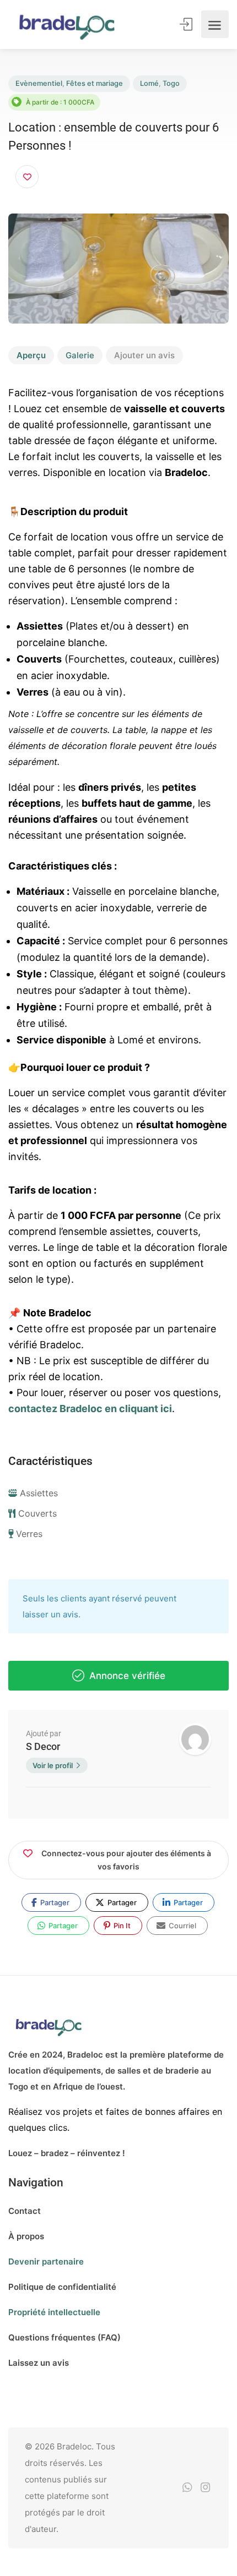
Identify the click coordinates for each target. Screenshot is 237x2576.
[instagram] (205, 2488)
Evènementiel (39, 83)
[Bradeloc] (66, 24)
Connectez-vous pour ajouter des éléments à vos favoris (126, 1860)
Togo (171, 83)
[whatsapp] (187, 2488)
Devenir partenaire (46, 2261)
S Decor (43, 1746)
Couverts (37, 1513)
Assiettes (39, 1493)
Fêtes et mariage (95, 83)
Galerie (80, 355)
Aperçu (31, 355)
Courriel (182, 1926)
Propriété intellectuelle (54, 2312)
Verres (29, 1534)
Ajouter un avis (144, 355)
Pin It (121, 1926)
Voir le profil (53, 1765)
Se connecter (187, 24)
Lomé (149, 83)
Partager (54, 1902)
